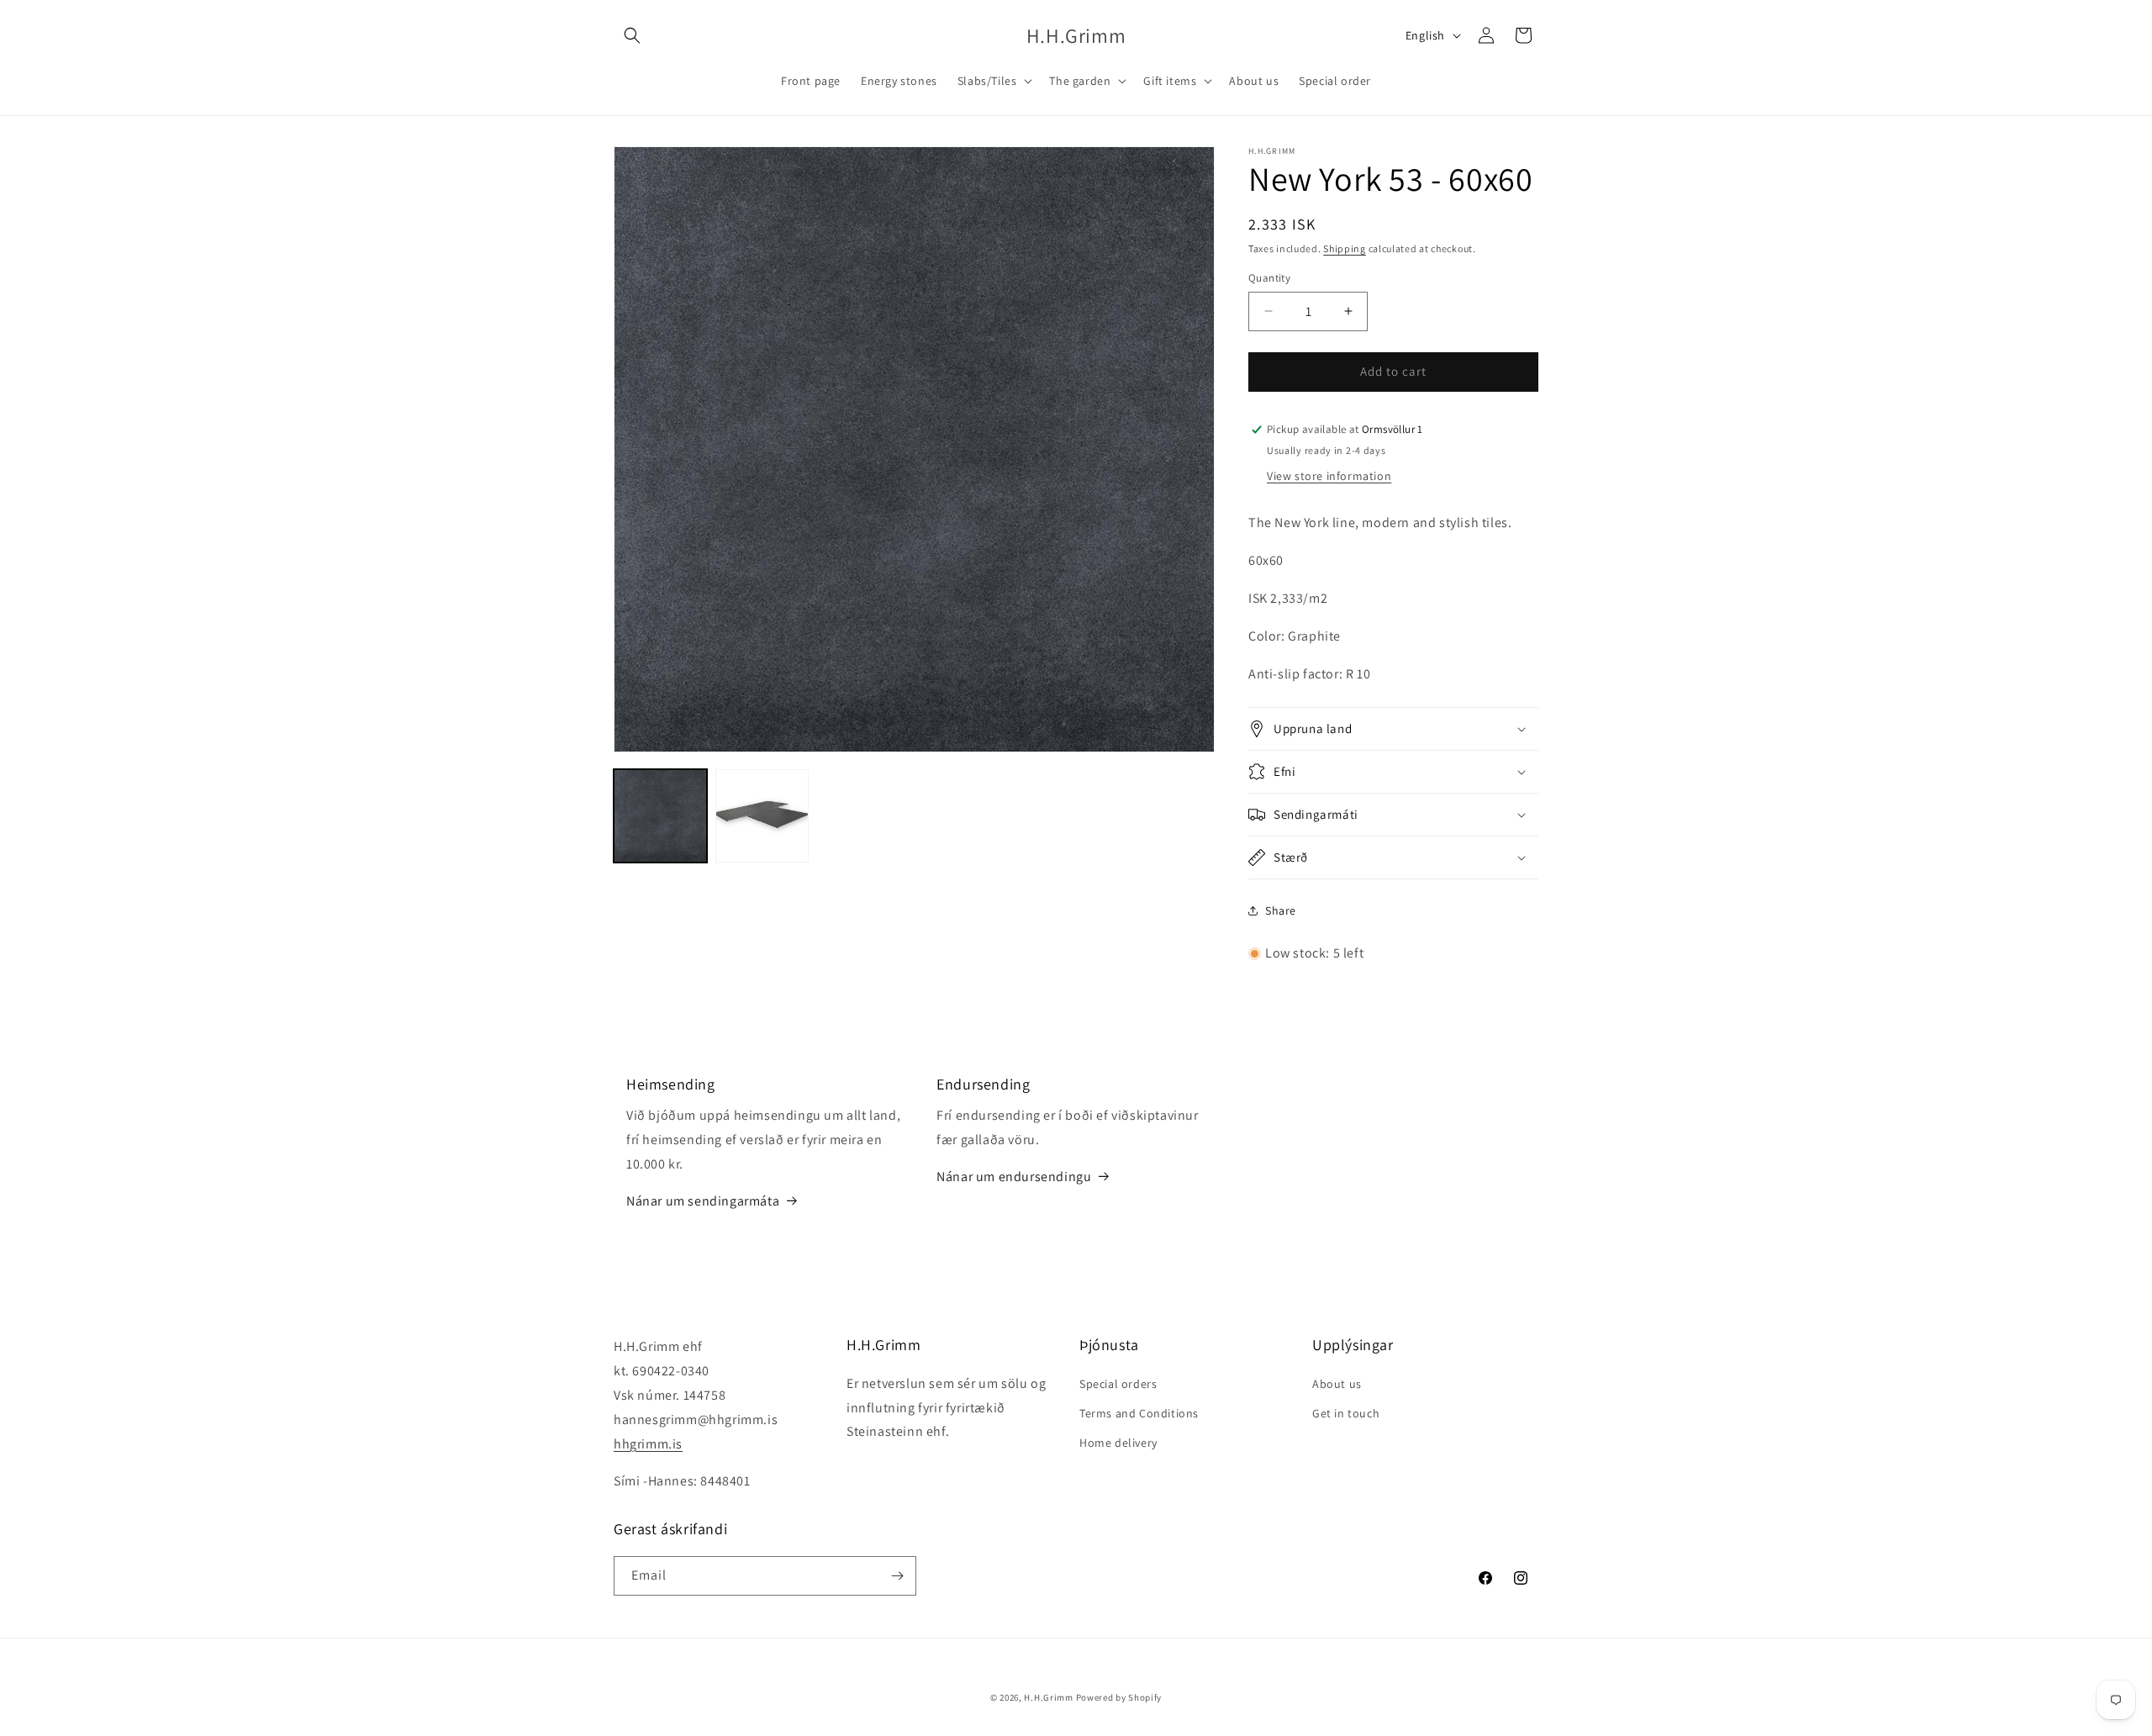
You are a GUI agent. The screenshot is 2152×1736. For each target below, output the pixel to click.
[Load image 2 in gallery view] (762, 816)
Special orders (1118, 1384)
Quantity (1269, 278)
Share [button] (1281, 910)
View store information (1329, 476)
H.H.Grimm (1048, 1697)
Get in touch (1346, 1413)
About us (1337, 1384)
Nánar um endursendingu (1014, 1177)
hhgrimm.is (648, 1444)
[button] (632, 35)
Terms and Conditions (1139, 1413)
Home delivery (1118, 1443)
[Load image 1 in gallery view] (660, 816)
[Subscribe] (897, 1576)
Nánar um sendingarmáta (703, 1201)
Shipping (1345, 248)
